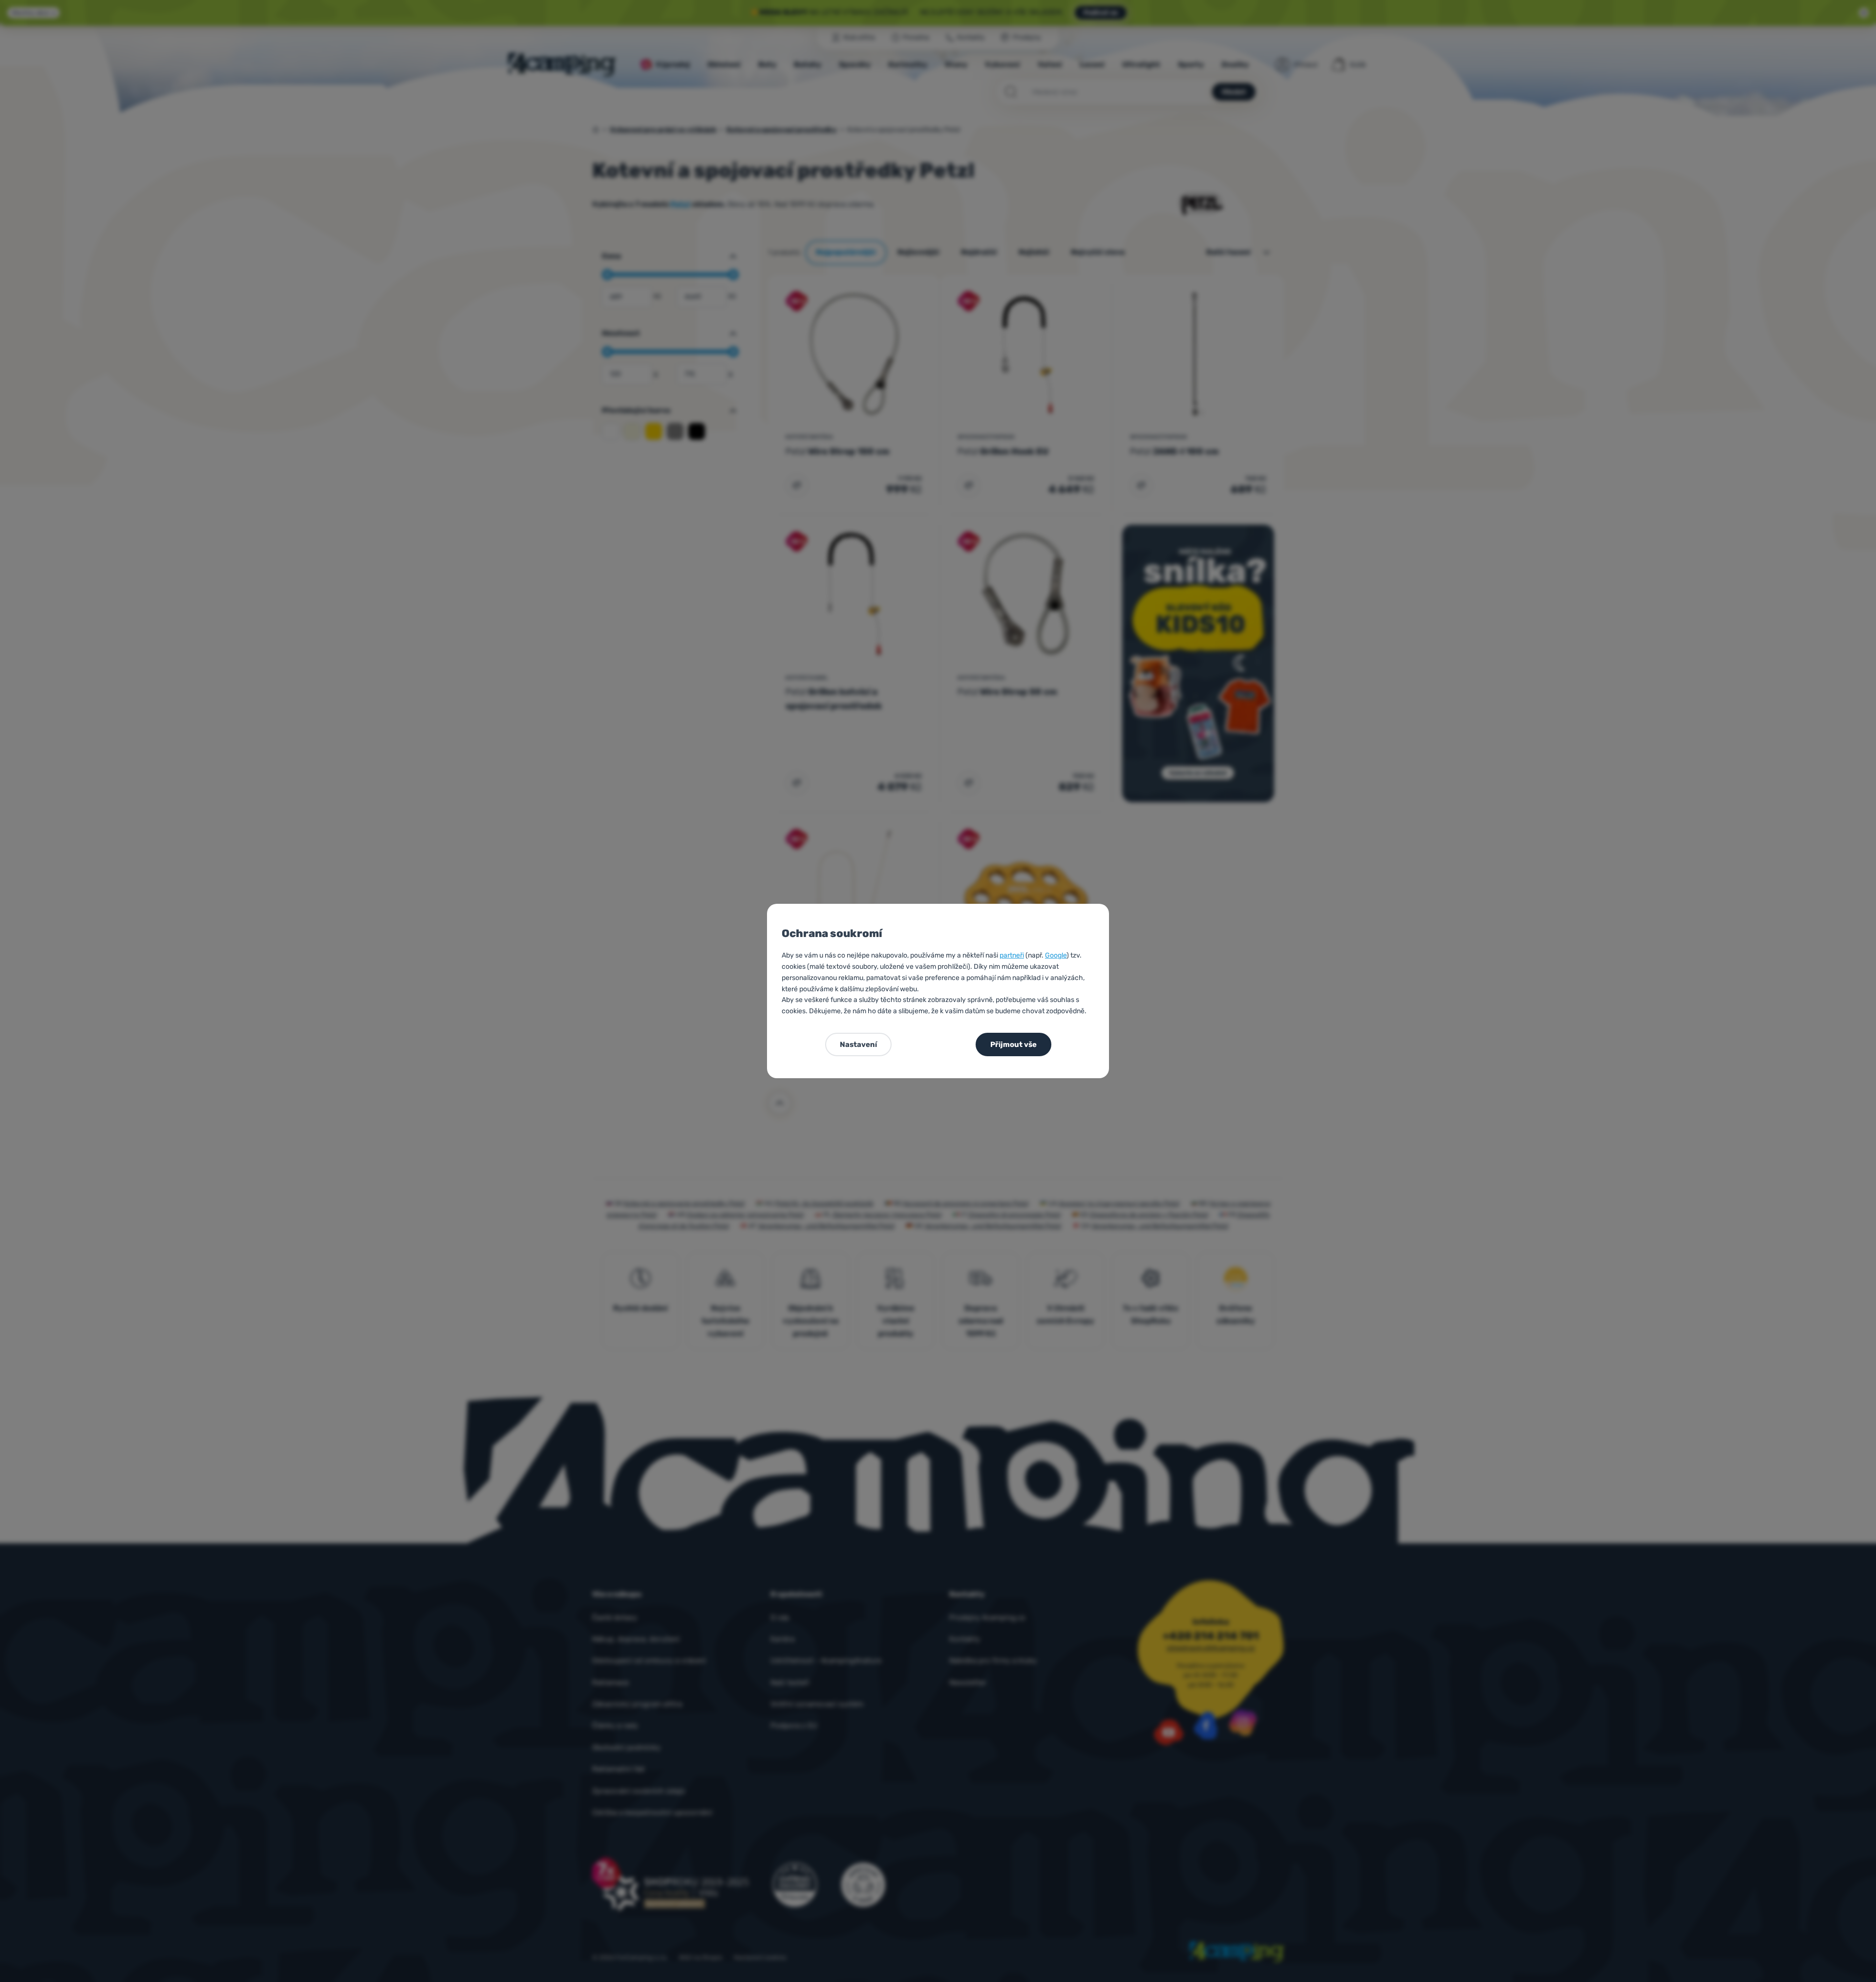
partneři (1012, 955)
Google (1056, 955)
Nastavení (858, 1044)
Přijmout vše (1013, 1044)
